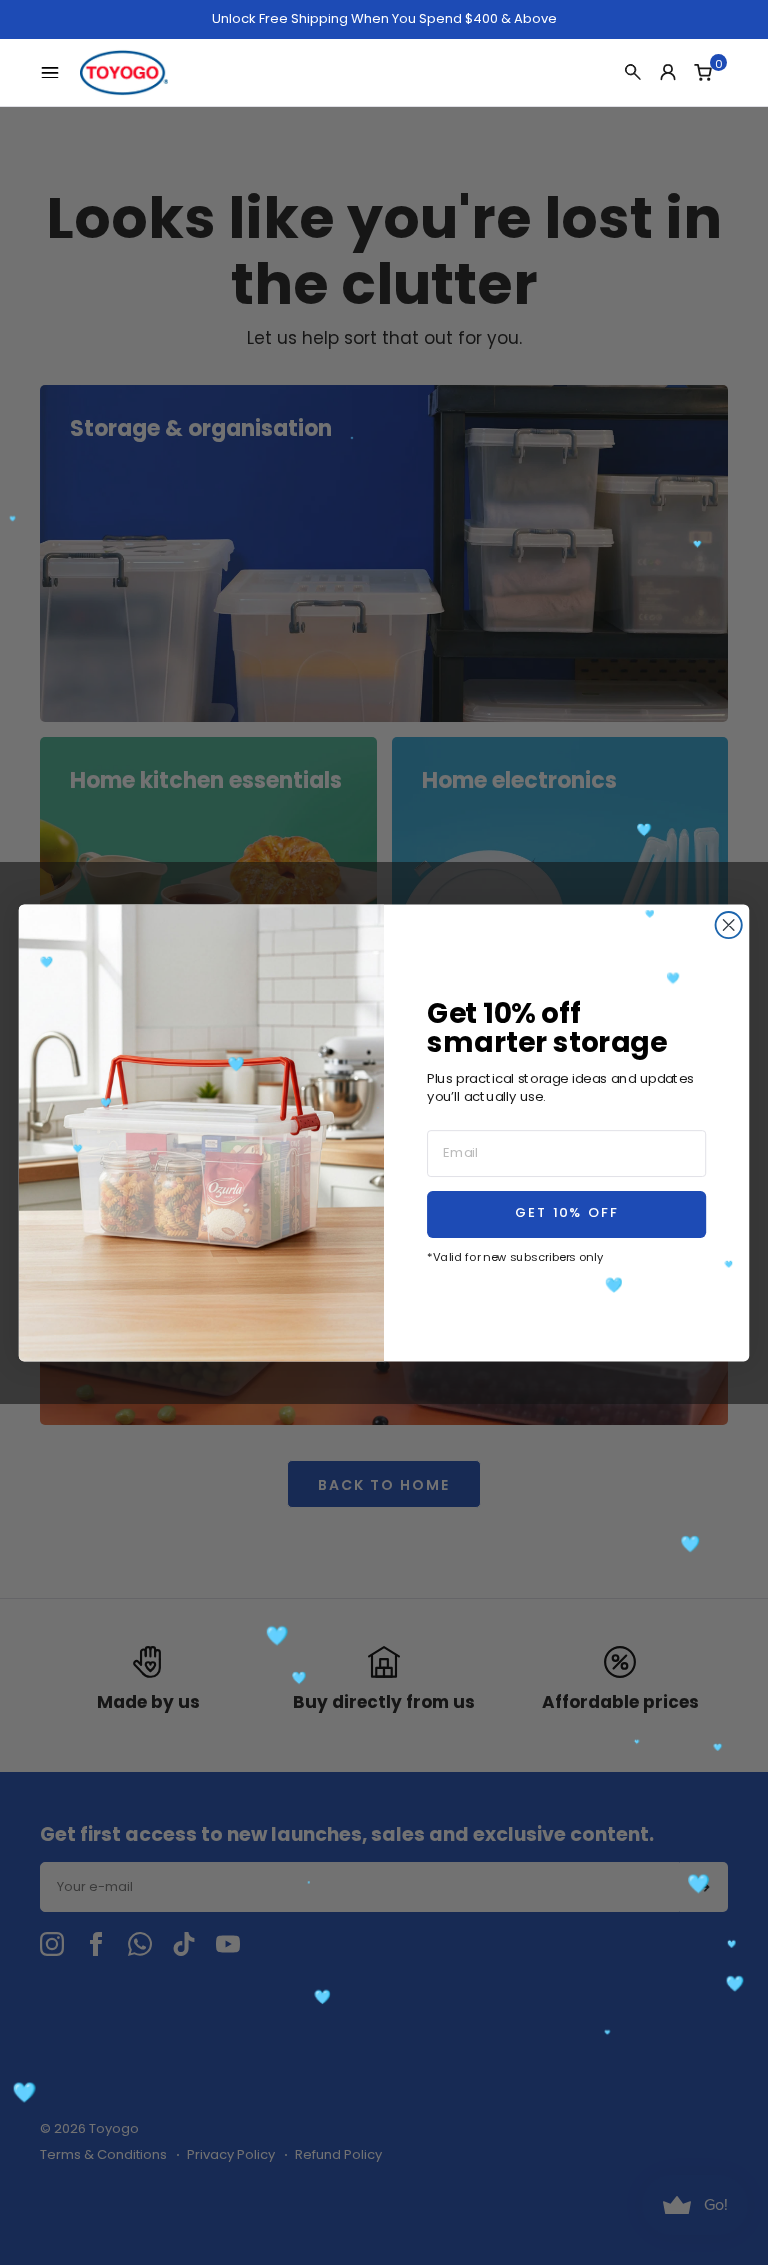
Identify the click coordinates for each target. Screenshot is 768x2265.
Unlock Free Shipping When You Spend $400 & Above (384, 19)
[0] (703, 72)
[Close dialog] (729, 925)
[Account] (668, 72)
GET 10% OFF (566, 1214)
